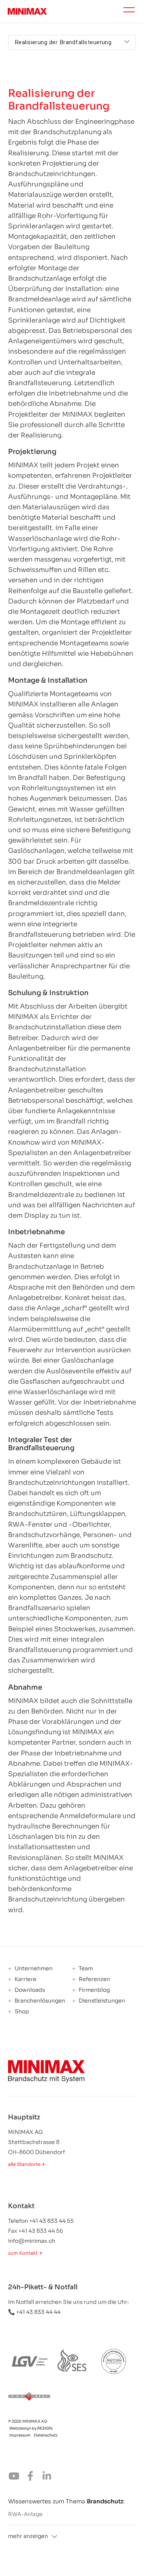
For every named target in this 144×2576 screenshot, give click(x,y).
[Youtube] (16, 2478)
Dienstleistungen (101, 2001)
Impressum (20, 2435)
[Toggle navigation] (129, 11)
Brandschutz (105, 2501)
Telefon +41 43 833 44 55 (41, 2221)
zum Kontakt (23, 2253)
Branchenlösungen (39, 2001)
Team (85, 1969)
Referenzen (94, 1979)
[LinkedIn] (49, 2478)
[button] (72, 2536)
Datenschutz (46, 2435)
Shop (21, 2012)
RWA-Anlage (25, 2514)
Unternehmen (33, 1969)
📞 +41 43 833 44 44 (34, 2312)
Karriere (25, 1979)
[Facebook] (33, 2478)
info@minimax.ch (32, 2241)
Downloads (29, 1990)
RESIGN (45, 2428)
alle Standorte (24, 2164)
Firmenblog (94, 1990)
